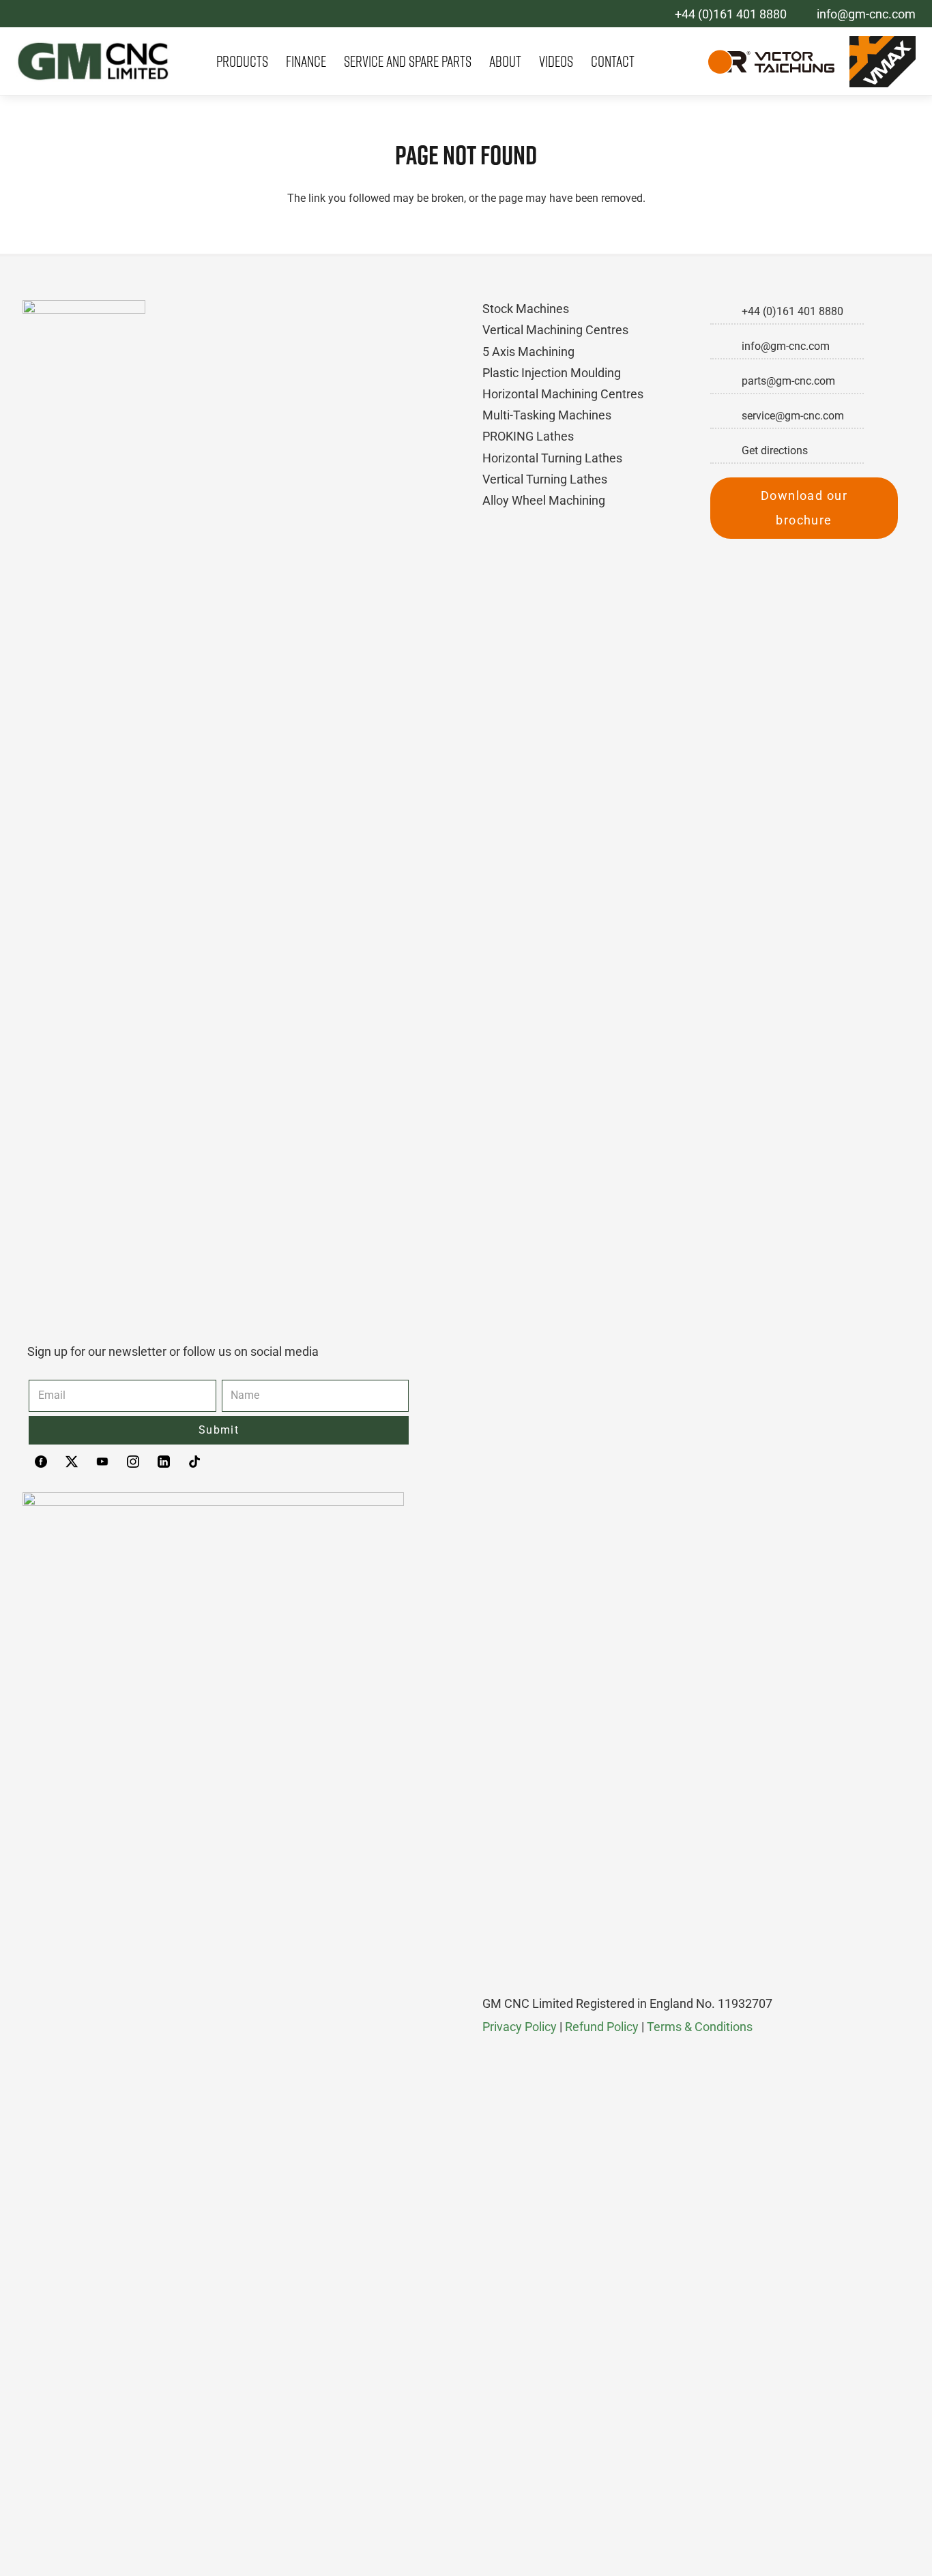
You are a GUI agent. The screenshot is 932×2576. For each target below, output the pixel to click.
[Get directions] (726, 451)
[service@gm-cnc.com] (726, 416)
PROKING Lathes (528, 436)
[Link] (93, 61)
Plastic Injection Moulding (552, 373)
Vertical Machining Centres (555, 330)
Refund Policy (602, 2027)
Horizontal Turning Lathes (552, 458)
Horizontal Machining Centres (563, 394)
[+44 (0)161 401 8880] (726, 312)
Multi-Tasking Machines (547, 415)
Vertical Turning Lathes (545, 479)
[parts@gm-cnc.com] (726, 381)
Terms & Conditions (700, 2027)
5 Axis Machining (528, 352)
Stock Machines (526, 309)
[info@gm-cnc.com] (726, 346)
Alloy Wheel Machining (544, 500)
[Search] (680, 62)
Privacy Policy (520, 2027)
